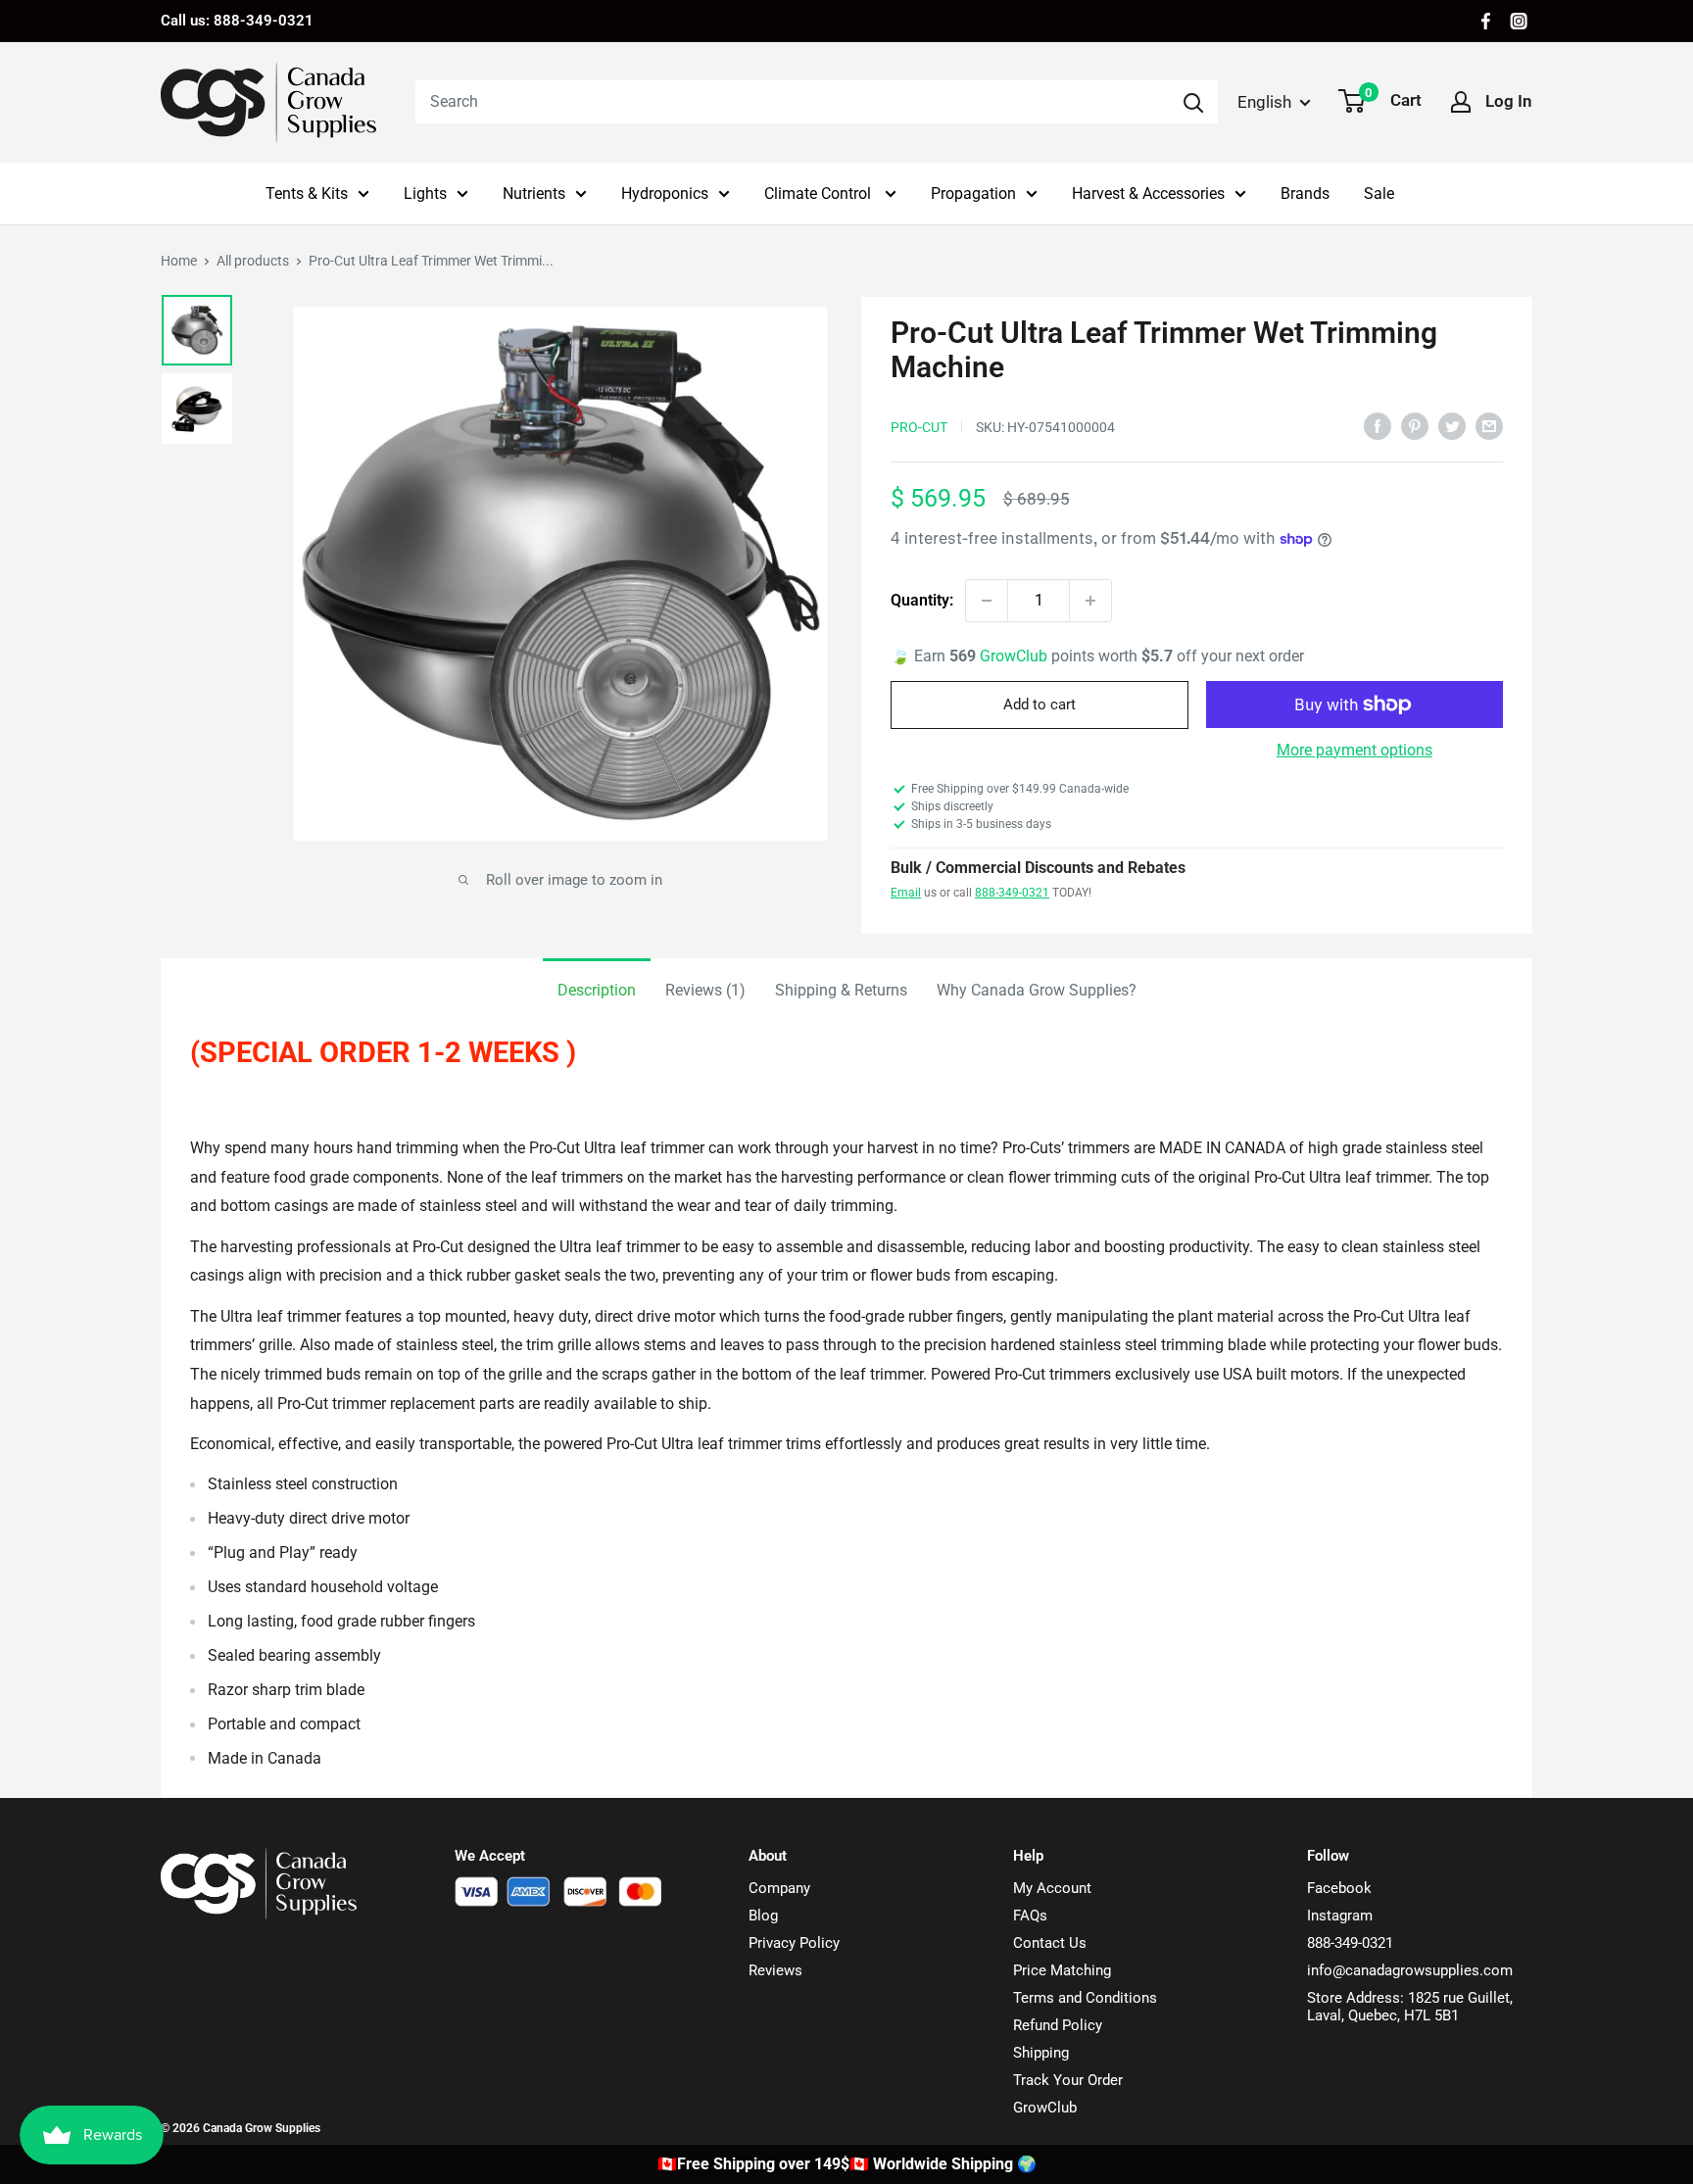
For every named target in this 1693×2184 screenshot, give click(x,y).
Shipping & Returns (841, 990)
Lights (425, 194)
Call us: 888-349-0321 (237, 21)
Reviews (775, 1970)
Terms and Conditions (1085, 1998)
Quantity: (922, 600)
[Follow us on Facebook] (1486, 21)
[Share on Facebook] (1378, 425)
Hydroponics (665, 194)
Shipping (1041, 2053)
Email (906, 893)
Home (179, 261)
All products (253, 261)
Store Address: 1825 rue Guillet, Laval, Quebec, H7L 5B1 (1410, 2007)
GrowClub (1016, 656)
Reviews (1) (705, 990)
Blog (763, 1916)
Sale (1379, 194)
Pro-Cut (919, 427)
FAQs (1030, 1916)
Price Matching (1062, 1970)
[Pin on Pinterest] (1415, 425)
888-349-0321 (1012, 893)
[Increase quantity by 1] (1090, 601)
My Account (1052, 1888)
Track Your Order (1068, 2080)
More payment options (1354, 750)
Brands (1305, 194)
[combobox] (792, 102)
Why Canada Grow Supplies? (1037, 990)
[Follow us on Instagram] (1519, 21)
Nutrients (534, 194)
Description (597, 990)
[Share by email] (1489, 425)
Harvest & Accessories (1148, 194)
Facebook (1339, 1888)
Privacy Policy (794, 1943)
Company (779, 1888)
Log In (1509, 101)
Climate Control (820, 194)
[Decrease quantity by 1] (987, 601)
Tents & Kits (307, 194)
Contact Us (1050, 1943)
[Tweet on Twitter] (1452, 425)
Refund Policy (1058, 2025)
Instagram (1340, 1916)
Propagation (973, 194)
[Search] (1193, 102)
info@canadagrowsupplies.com (1410, 1970)
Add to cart (1040, 704)
